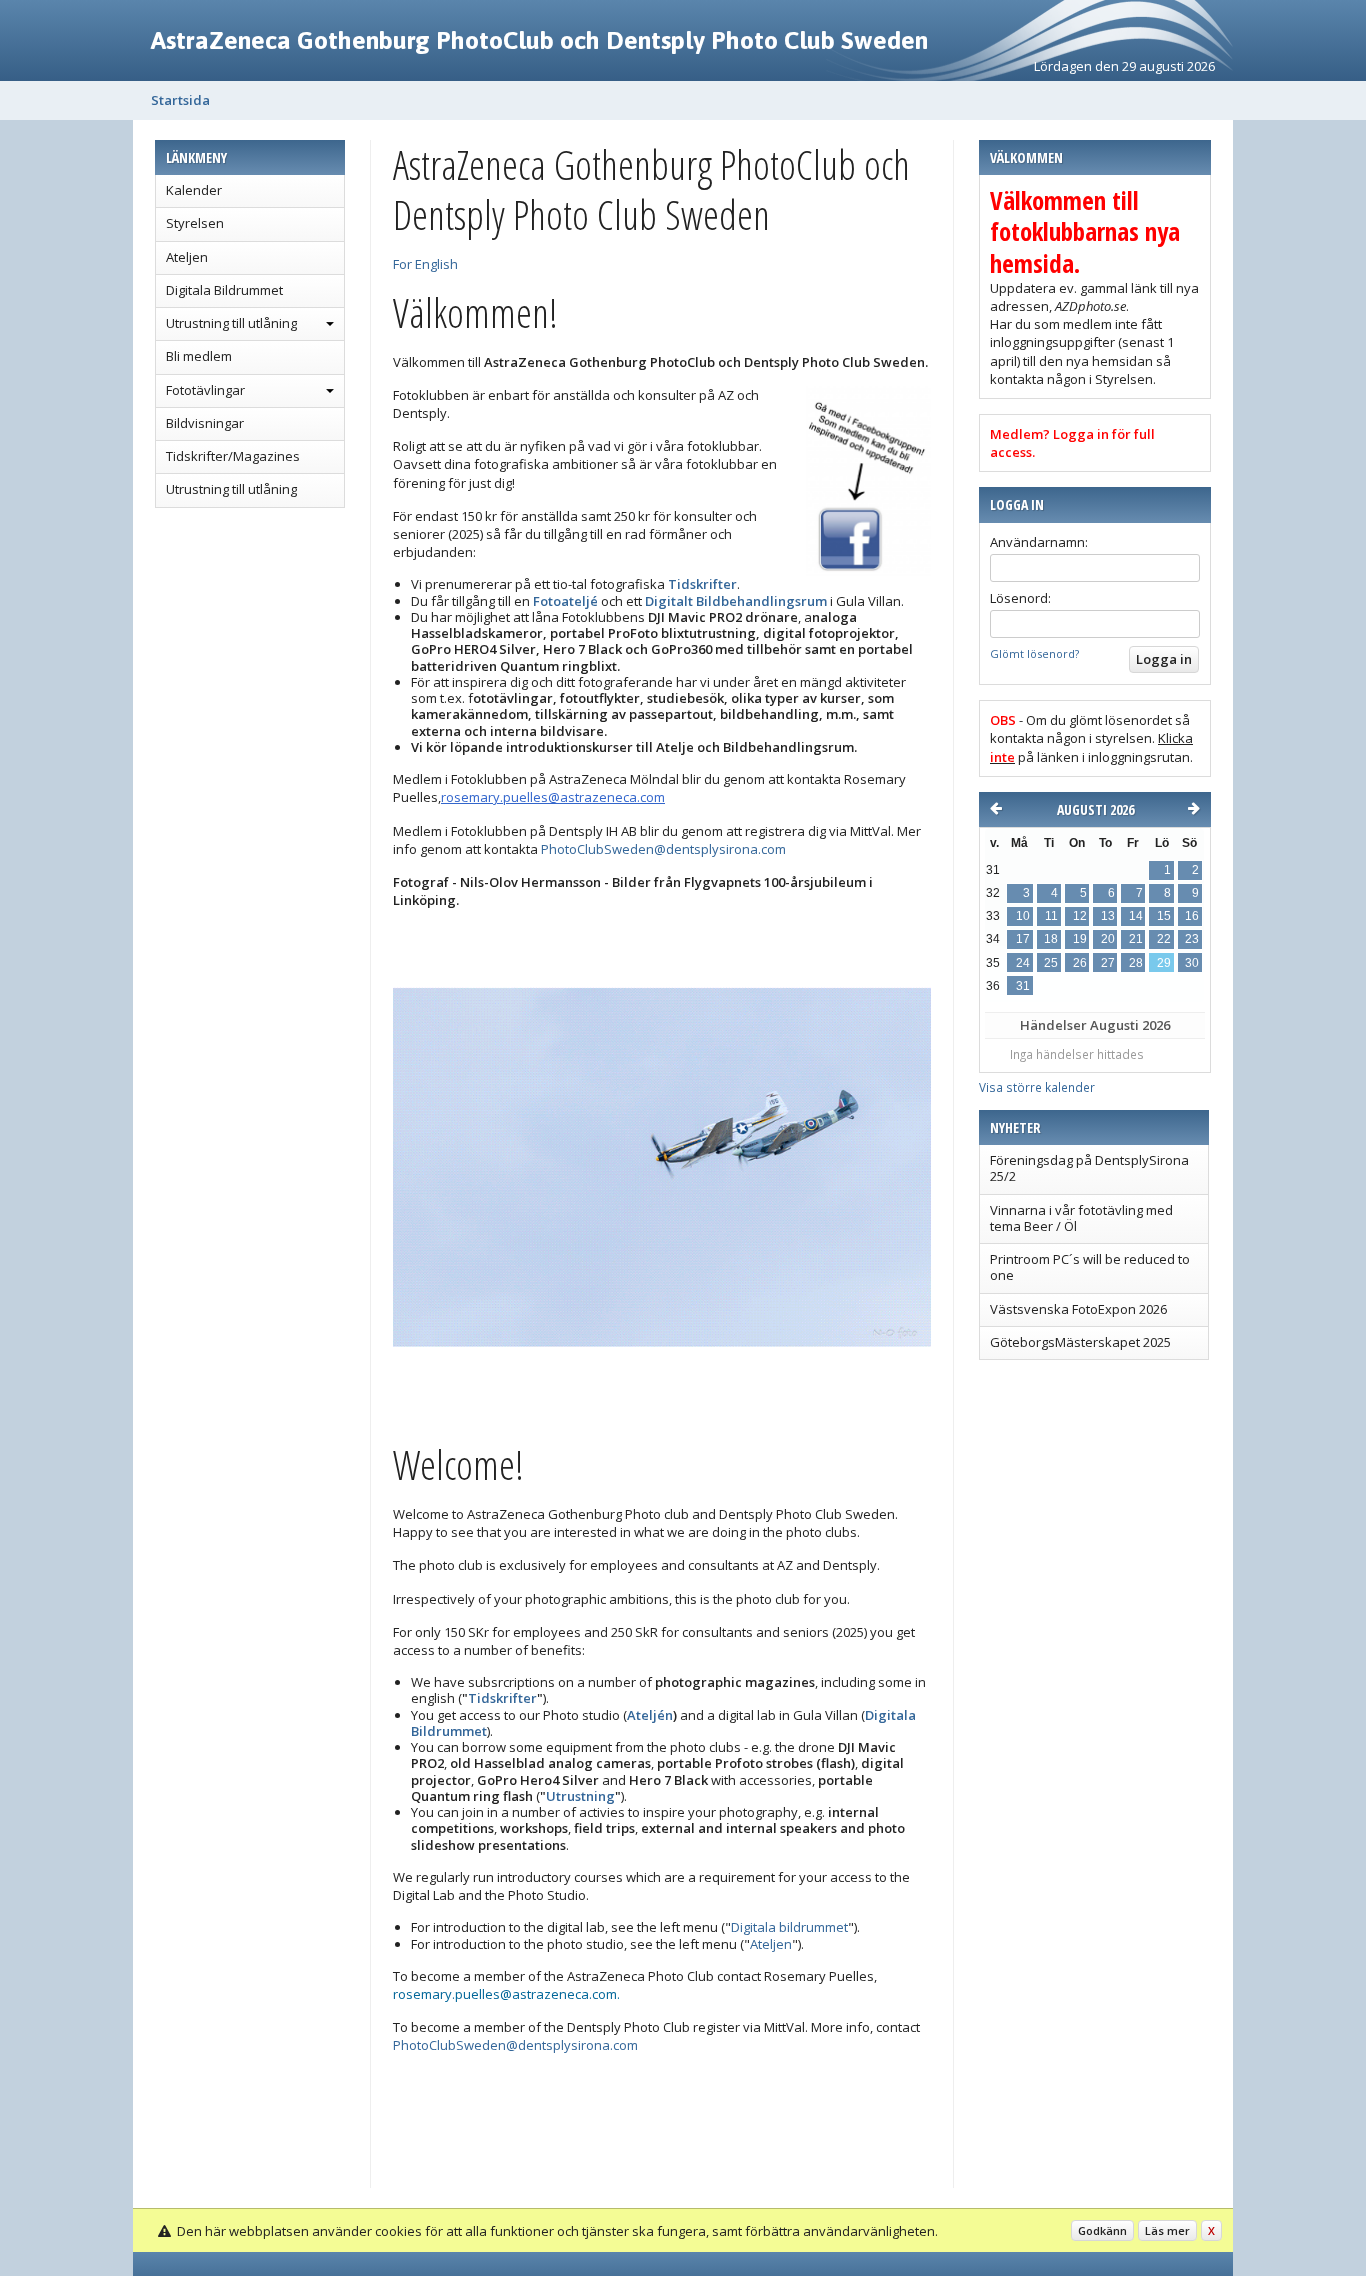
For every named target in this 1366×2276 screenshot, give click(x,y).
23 (1192, 939)
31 (1023, 986)
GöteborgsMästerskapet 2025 (1080, 1342)
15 (1164, 916)
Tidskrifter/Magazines (233, 456)
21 (1136, 939)
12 (1080, 916)
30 (1192, 963)
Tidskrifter (502, 1698)
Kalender (194, 190)
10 (1023, 916)
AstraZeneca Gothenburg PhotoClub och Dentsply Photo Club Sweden (539, 40)
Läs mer (1167, 2230)
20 (1108, 939)
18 (1051, 939)
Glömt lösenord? (1034, 653)
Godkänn (1102, 2230)
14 (1136, 916)
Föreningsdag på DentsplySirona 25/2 (1089, 1168)
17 (1023, 939)
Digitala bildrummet (789, 1927)
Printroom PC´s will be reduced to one (1090, 1267)
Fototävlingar (205, 390)
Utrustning (580, 1796)
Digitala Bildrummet (224, 290)
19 (1080, 939)
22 (1164, 939)
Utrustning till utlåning (231, 323)
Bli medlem (199, 356)
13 (1108, 916)
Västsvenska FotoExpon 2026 (1078, 1309)
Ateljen (187, 257)
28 (1136, 963)
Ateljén (650, 1715)
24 (1023, 963)
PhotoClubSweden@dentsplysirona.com (663, 849)
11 (1051, 916)
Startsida (180, 100)
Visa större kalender (1037, 1087)
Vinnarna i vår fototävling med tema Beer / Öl (1081, 1218)
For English (425, 264)
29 (1164, 963)
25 (1051, 963)
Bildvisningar (205, 423)
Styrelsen (195, 223)
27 (1108, 963)
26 (1080, 963)
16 (1192, 916)
